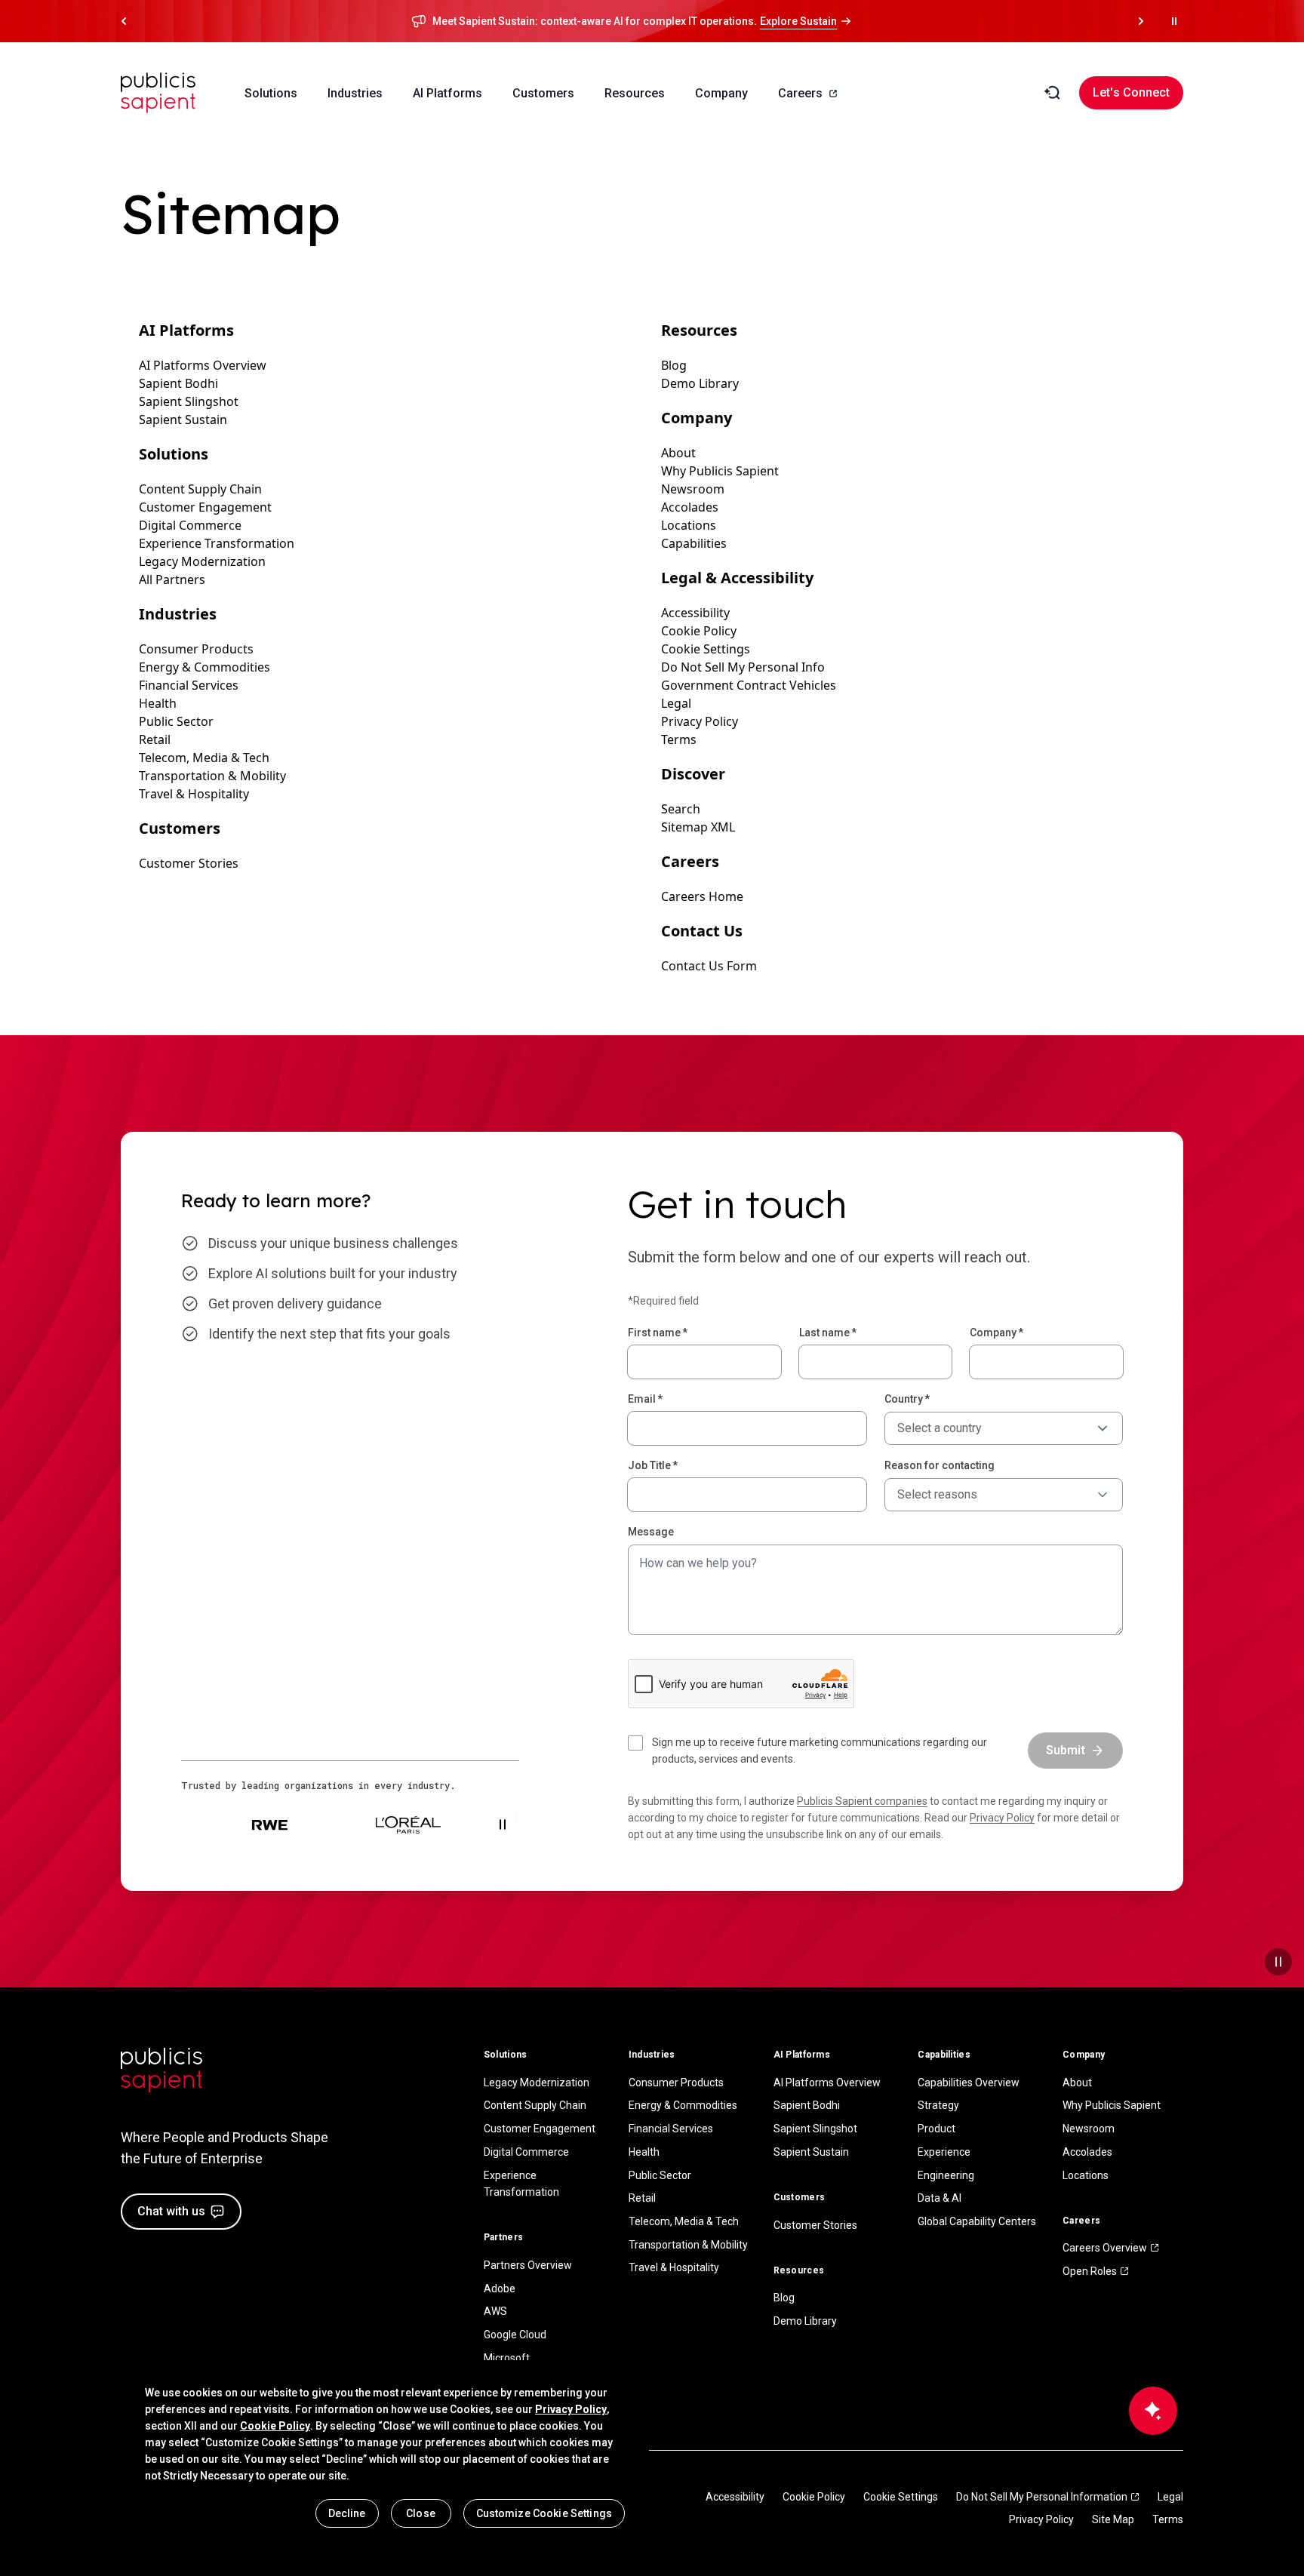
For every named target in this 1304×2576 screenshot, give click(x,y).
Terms (1168, 2519)
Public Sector (660, 2175)
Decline (347, 2513)
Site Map (1113, 2519)
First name (658, 1333)
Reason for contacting (940, 1465)
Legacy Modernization (537, 2083)
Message (651, 1532)
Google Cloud (515, 2335)
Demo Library (805, 2321)
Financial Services (671, 2129)
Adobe (500, 2289)
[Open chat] (1153, 2411)
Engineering (946, 2175)
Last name (828, 1333)
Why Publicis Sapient (1112, 2105)
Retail (642, 2198)
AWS (495, 2311)
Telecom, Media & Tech (684, 2221)
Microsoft (507, 2358)
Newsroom (1089, 2129)
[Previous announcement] (124, 21)
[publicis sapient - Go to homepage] (158, 93)
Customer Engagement (540, 2129)
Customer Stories (815, 2225)
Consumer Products (676, 2083)
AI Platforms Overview (827, 2083)
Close (421, 2513)
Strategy (938, 2105)
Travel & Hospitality (674, 2267)
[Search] (1052, 93)
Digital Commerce (526, 2152)
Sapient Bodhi (807, 2105)
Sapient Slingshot (815, 2129)
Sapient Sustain (811, 2152)
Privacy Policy (1002, 1818)
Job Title (653, 1465)
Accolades (1087, 2152)
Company (996, 1333)
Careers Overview (1105, 2248)
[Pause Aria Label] (1174, 21)
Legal (1170, 2497)
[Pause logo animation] (503, 1824)
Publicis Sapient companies (862, 1801)
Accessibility (735, 2497)
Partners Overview (528, 2265)
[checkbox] (819, 1751)
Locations (1086, 2175)
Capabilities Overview (969, 2083)
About (1077, 2083)
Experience (944, 2152)
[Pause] (1278, 1962)
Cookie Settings (901, 2497)
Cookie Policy (814, 2497)
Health (644, 2152)
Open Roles (1090, 2271)
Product (936, 2129)
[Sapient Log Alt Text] (161, 2070)
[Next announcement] (1141, 21)
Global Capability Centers (977, 2221)
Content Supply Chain (535, 2105)
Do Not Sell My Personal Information (1042, 2497)
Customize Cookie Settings (544, 2513)
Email (645, 1399)
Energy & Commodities (683, 2105)
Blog (784, 2298)
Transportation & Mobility (688, 2245)
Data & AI (940, 2198)
